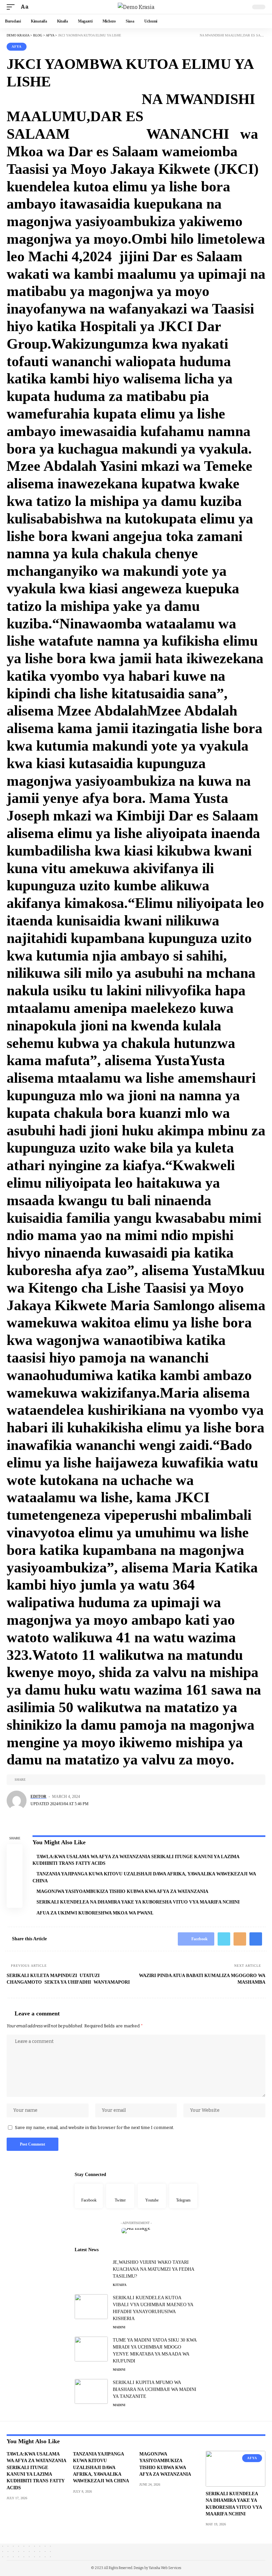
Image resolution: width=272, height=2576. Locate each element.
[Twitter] (120, 2196)
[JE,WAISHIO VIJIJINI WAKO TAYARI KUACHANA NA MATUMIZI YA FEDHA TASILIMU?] (91, 2271)
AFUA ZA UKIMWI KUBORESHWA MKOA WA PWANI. (95, 1913)
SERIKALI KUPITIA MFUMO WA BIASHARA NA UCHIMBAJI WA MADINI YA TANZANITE (155, 2389)
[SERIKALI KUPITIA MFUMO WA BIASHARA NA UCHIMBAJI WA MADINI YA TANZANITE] (91, 2391)
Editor (38, 1797)
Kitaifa (120, 2285)
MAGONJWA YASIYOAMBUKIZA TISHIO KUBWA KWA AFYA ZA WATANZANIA (122, 1891)
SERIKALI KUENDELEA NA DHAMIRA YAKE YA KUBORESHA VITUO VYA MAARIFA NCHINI (138, 1902)
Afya (17, 47)
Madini (119, 2327)
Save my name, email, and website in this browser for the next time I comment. (95, 2128)
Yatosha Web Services (165, 2568)
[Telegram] (183, 2196)
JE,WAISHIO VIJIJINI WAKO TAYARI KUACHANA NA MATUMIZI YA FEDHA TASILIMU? (154, 2269)
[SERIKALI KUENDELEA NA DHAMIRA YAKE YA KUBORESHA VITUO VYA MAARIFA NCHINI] (236, 2469)
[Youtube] (152, 2196)
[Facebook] (89, 2196)
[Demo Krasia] (136, 7)
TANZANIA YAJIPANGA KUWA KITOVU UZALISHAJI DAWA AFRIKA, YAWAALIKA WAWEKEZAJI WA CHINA (101, 2467)
